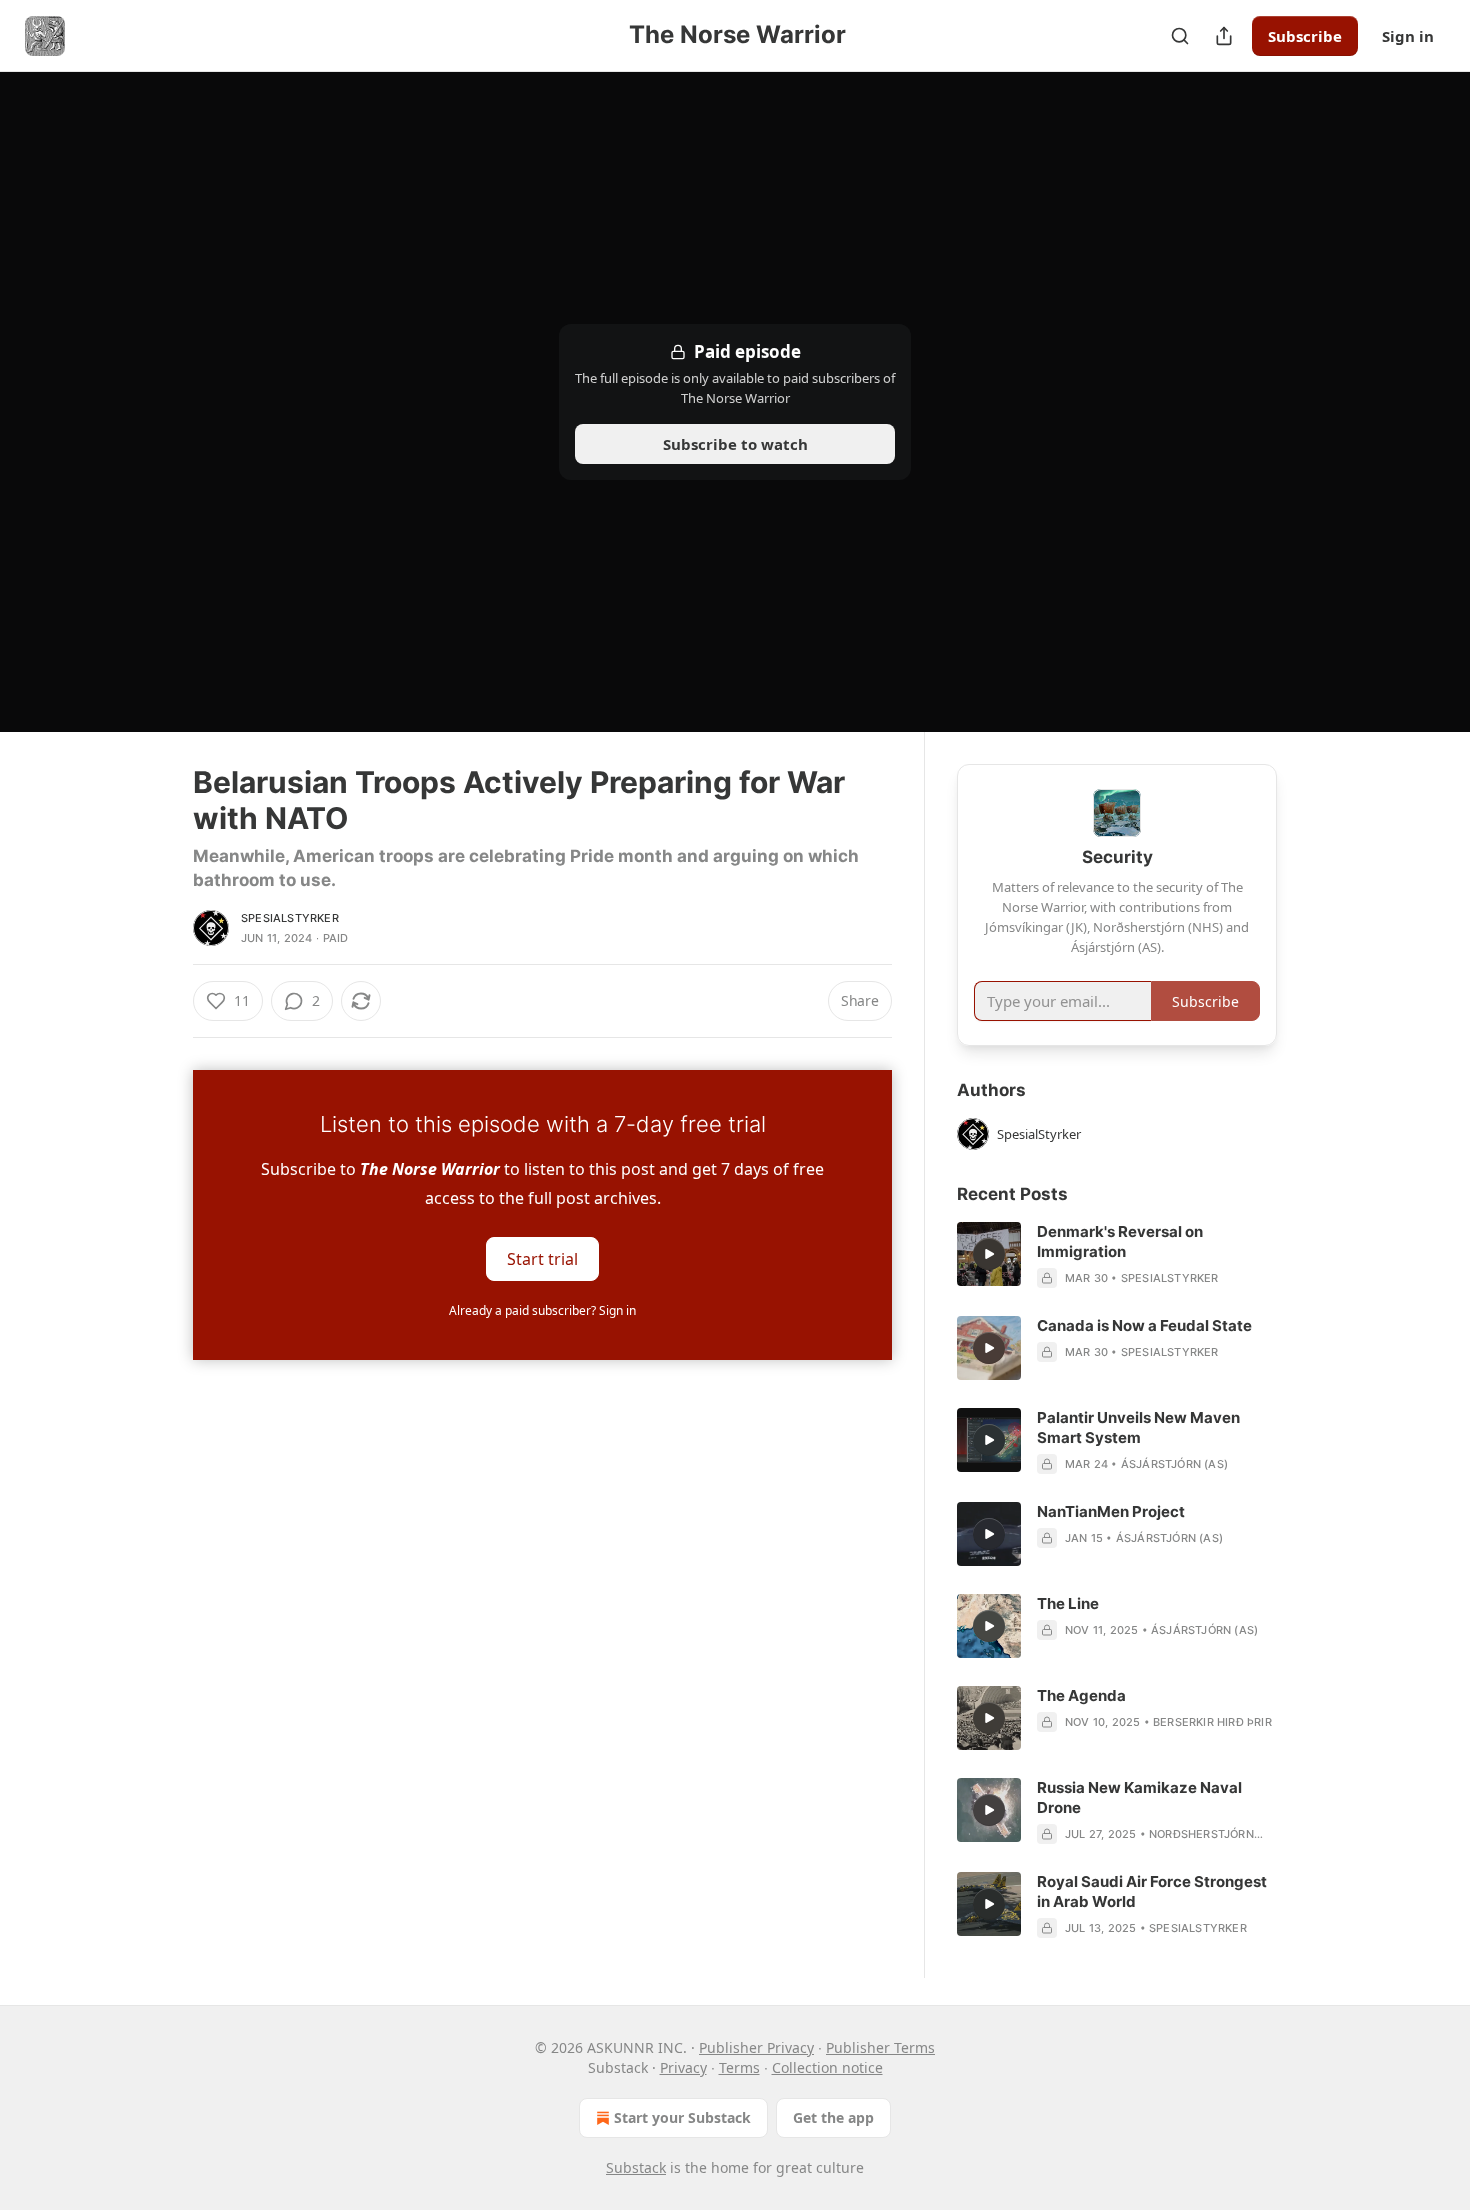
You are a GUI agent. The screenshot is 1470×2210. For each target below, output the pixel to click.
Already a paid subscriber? (542, 1310)
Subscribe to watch (735, 444)
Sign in (1408, 36)
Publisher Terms (880, 2047)
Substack (636, 2167)
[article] (1117, 1255)
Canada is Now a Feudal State (1144, 1325)
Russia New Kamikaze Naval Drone (1139, 1797)
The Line (1068, 1603)
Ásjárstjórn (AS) (1174, 1464)
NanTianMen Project (1111, 1511)
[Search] (1180, 36)
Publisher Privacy (756, 2047)
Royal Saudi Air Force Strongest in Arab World (1152, 1891)
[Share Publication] (1224, 36)
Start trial (542, 1259)
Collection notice (827, 2067)
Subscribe (1305, 36)
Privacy (683, 2067)
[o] (989, 1254)
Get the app (833, 2117)
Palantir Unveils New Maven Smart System (1138, 1427)
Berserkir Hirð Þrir (1212, 1722)
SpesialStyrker (290, 918)
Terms (739, 2067)
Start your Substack (682, 2117)
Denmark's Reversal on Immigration (1120, 1241)
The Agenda (1081, 1695)
